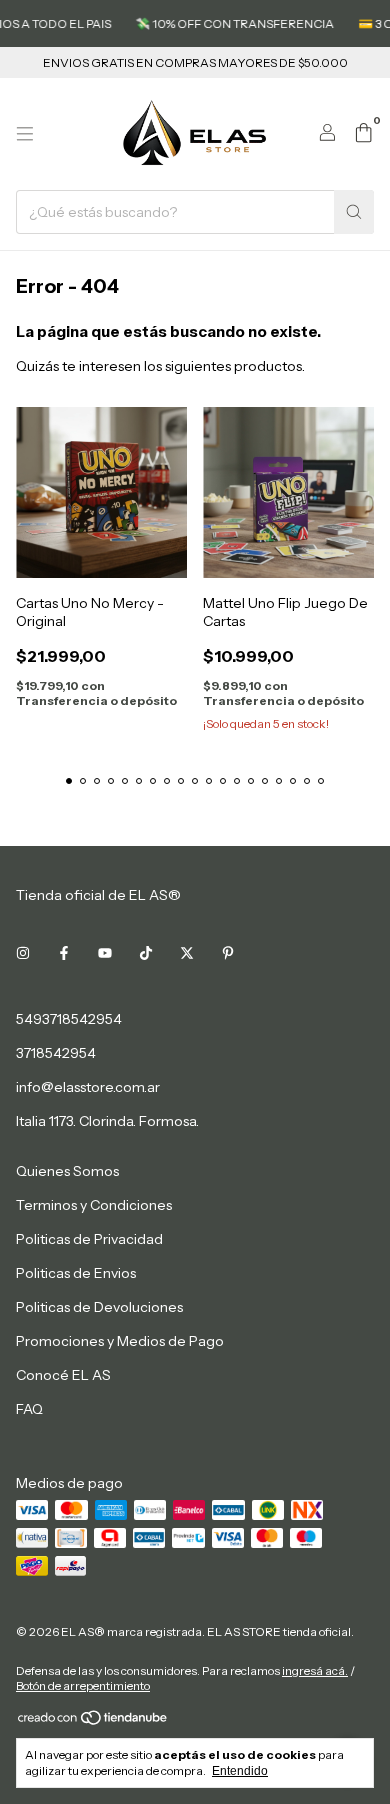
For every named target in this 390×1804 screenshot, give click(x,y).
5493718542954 (69, 1019)
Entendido (240, 1771)
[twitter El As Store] (187, 953)
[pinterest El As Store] (228, 953)
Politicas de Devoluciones (99, 1307)
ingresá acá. (315, 1670)
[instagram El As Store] (23, 953)
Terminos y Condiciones (94, 1205)
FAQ (29, 1409)
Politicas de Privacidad (89, 1239)
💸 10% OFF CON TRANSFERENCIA (226, 23)
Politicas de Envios (76, 1273)
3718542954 (56, 1053)
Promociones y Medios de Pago (120, 1341)
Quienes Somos (67, 1171)
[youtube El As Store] (105, 953)
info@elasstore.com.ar (88, 1087)
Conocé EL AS (63, 1375)
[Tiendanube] (93, 1721)
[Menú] (25, 134)
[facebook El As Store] (64, 953)
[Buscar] (354, 212)
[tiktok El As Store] (146, 953)
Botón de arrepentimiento (83, 1685)
